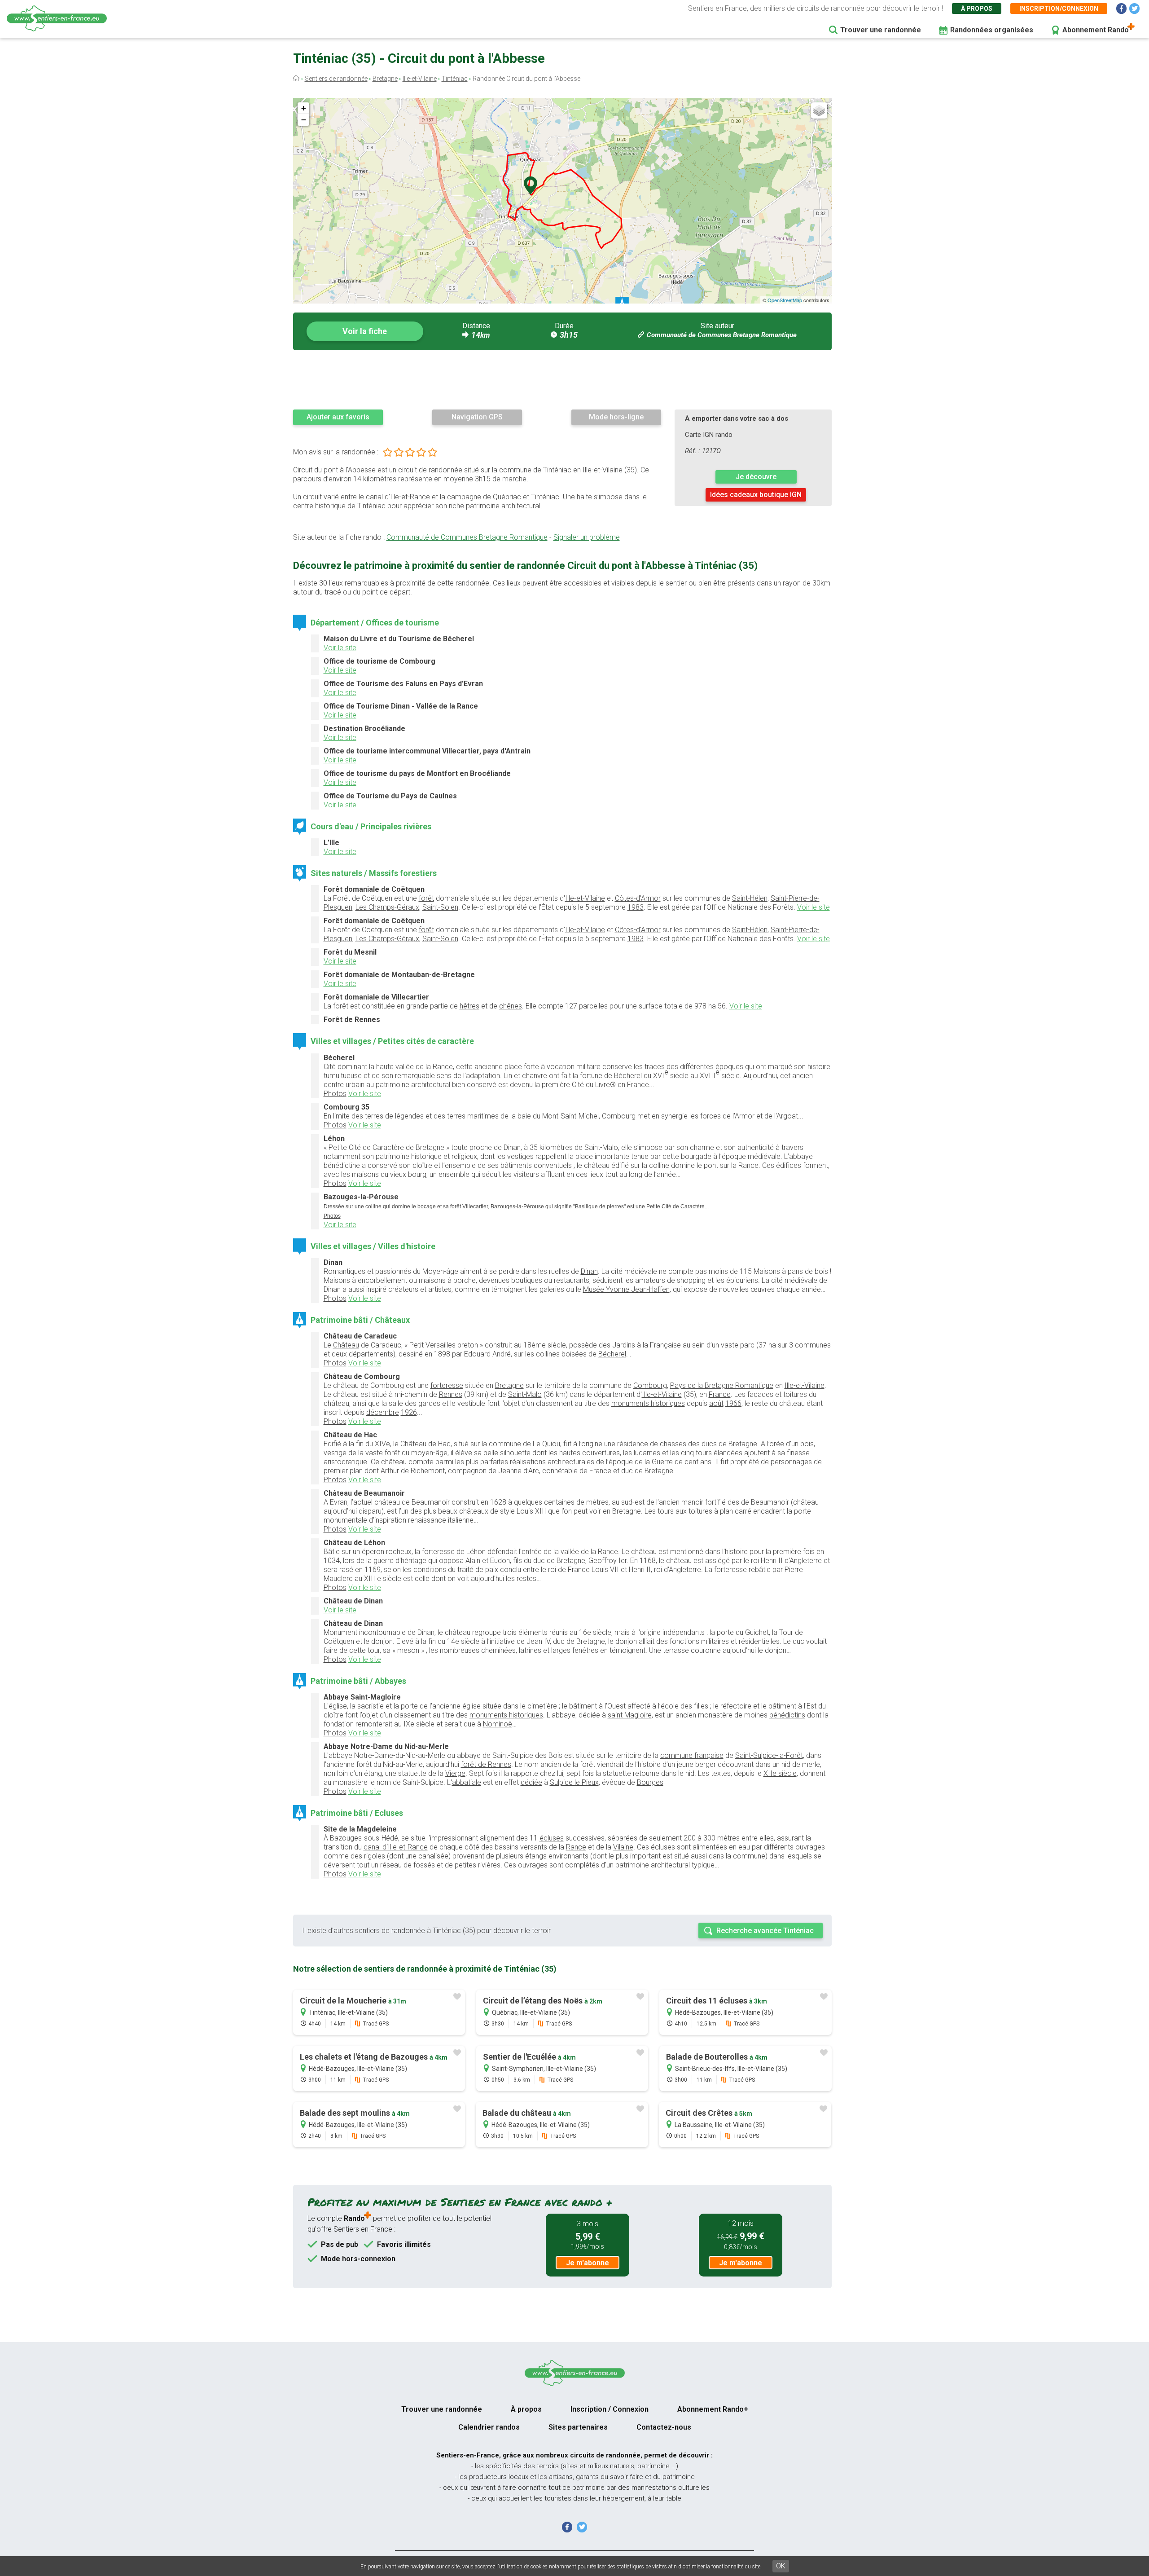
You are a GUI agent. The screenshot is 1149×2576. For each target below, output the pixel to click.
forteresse (447, 1385)
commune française (692, 1755)
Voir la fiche (365, 331)
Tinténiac (455, 79)
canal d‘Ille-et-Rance (396, 1847)
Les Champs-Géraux (387, 907)
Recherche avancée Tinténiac (765, 1931)
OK (781, 2566)
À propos (977, 9)
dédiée (531, 1782)
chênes (511, 1006)
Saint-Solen (440, 907)
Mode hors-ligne (616, 417)
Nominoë (498, 1724)
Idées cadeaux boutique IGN (756, 495)
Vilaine (623, 1847)
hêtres (469, 1006)
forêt (426, 898)
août (716, 1403)
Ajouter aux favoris (338, 417)
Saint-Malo (525, 1394)
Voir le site (340, 648)
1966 (733, 1403)
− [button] (304, 120)
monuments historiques (648, 1403)
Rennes (451, 1394)
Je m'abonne (588, 2263)
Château (346, 1345)
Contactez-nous (664, 2427)
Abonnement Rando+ (713, 2409)
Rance (576, 1847)
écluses (552, 1838)
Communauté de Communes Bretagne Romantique (722, 335)
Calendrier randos (489, 2427)
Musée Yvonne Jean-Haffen (626, 1289)
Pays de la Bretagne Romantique (722, 1385)
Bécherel (612, 1354)
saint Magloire (630, 1715)
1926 (409, 1412)
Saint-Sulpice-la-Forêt (769, 1755)
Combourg (650, 1385)
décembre (383, 1412)
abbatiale (467, 1782)
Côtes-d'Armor (638, 898)
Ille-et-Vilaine (420, 79)
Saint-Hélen (750, 898)
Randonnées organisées (992, 30)
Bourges (650, 1782)
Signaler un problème (587, 537)
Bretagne (385, 79)
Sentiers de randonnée (336, 79)
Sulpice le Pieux (574, 1782)
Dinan (589, 1271)
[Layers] (819, 110)
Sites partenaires (578, 2427)
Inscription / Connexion (610, 2409)
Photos (335, 1094)
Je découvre (756, 477)
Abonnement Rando (1096, 30)
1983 (636, 907)
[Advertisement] (562, 379)
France (720, 1394)
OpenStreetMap (785, 300)
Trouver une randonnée (881, 30)
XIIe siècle (780, 1773)
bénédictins (787, 1715)
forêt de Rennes (486, 1764)
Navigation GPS (477, 417)
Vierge (455, 1773)
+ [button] (304, 108)
